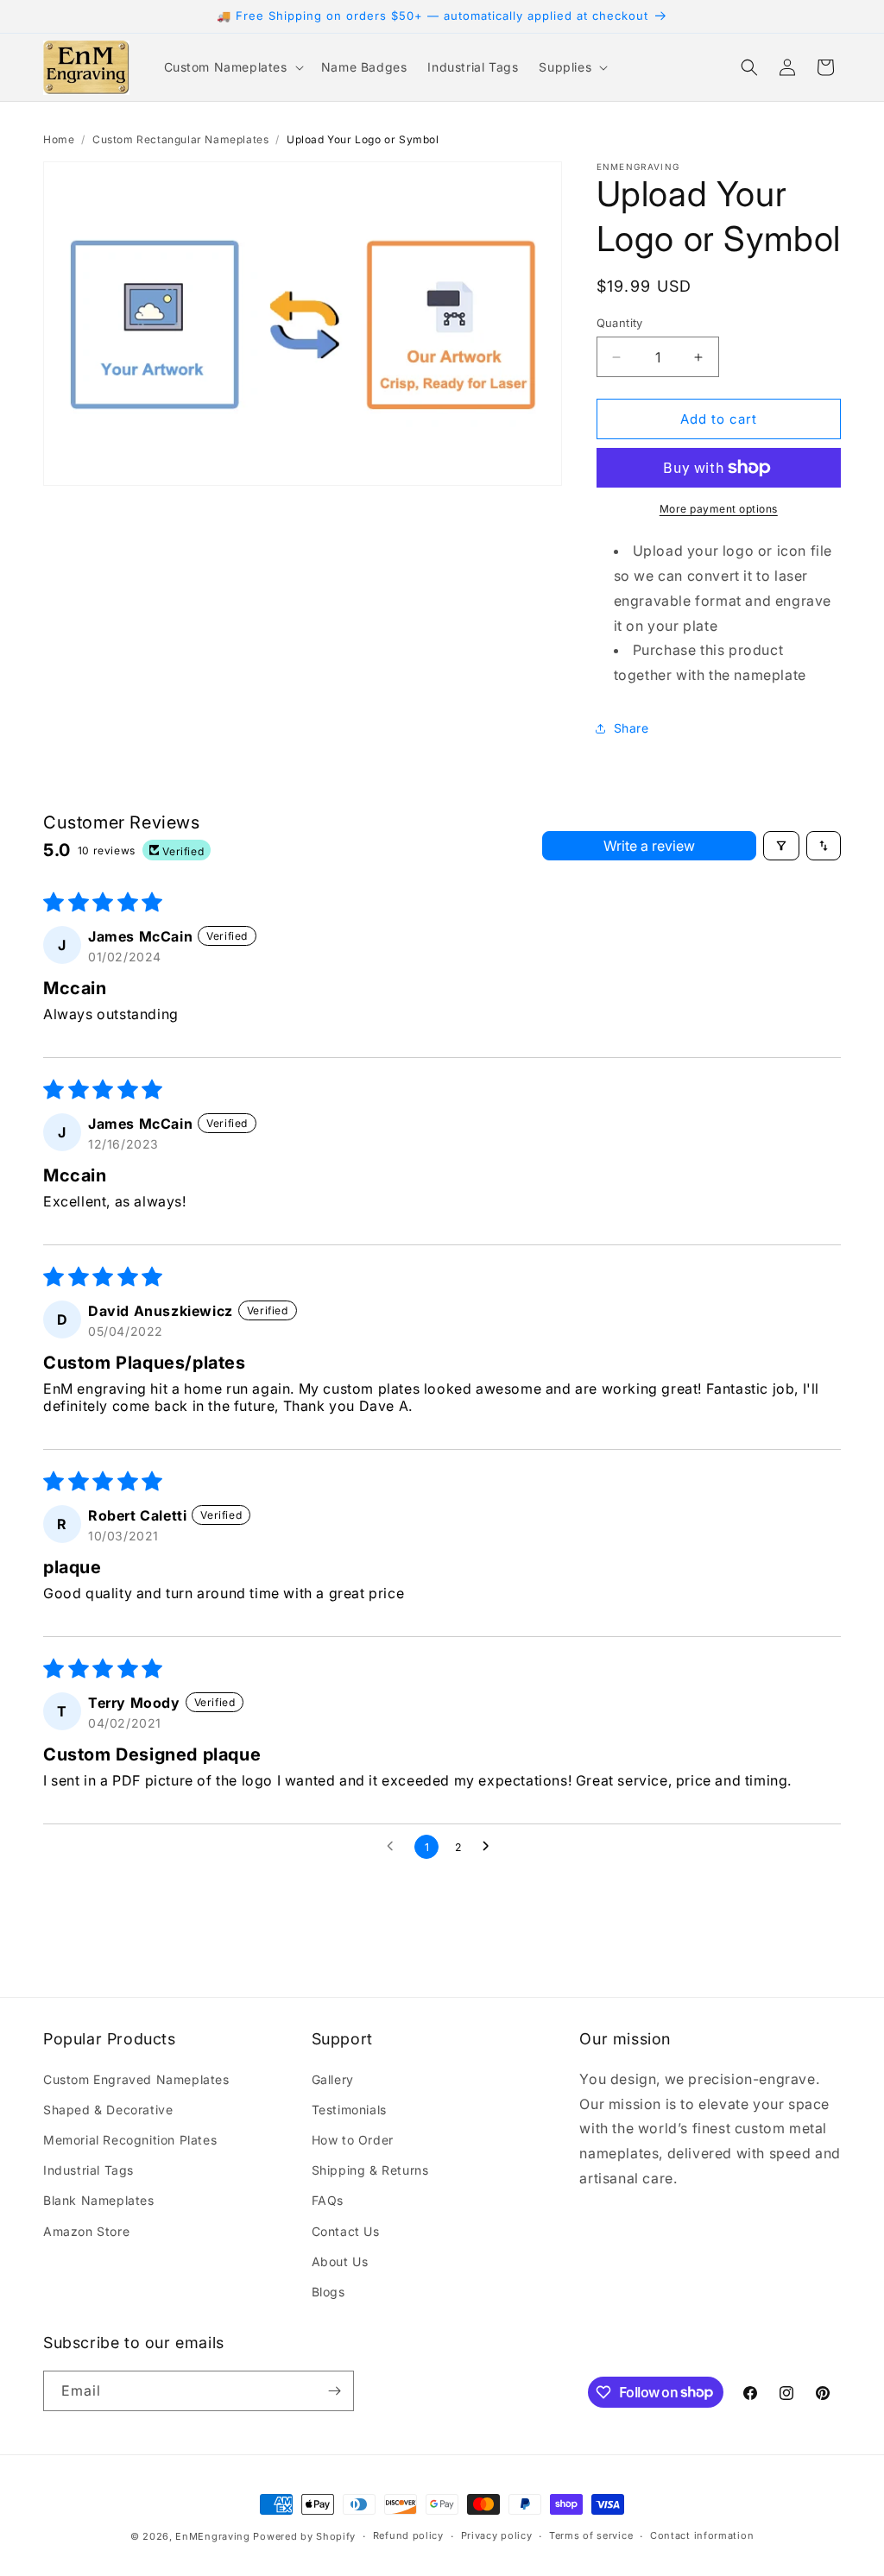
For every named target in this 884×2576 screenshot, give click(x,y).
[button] (232, 67)
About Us (340, 2261)
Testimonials (349, 2110)
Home (59, 139)
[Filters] (781, 846)
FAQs (328, 2200)
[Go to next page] (490, 1847)
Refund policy (408, 2535)
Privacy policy (497, 2535)
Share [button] (631, 728)
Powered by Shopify (304, 2536)
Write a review (649, 846)
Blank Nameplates (99, 2200)
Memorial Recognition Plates (130, 2140)
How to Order (353, 2140)
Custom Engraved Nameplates (136, 2079)
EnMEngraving (212, 2536)
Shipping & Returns (370, 2170)
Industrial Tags (88, 2170)
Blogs (328, 2292)
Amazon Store (86, 2231)
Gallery (333, 2079)
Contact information (702, 2535)
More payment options (719, 509)
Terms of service (591, 2535)
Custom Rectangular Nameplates (180, 139)
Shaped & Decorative (108, 2110)
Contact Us (346, 2231)
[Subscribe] (334, 2391)
